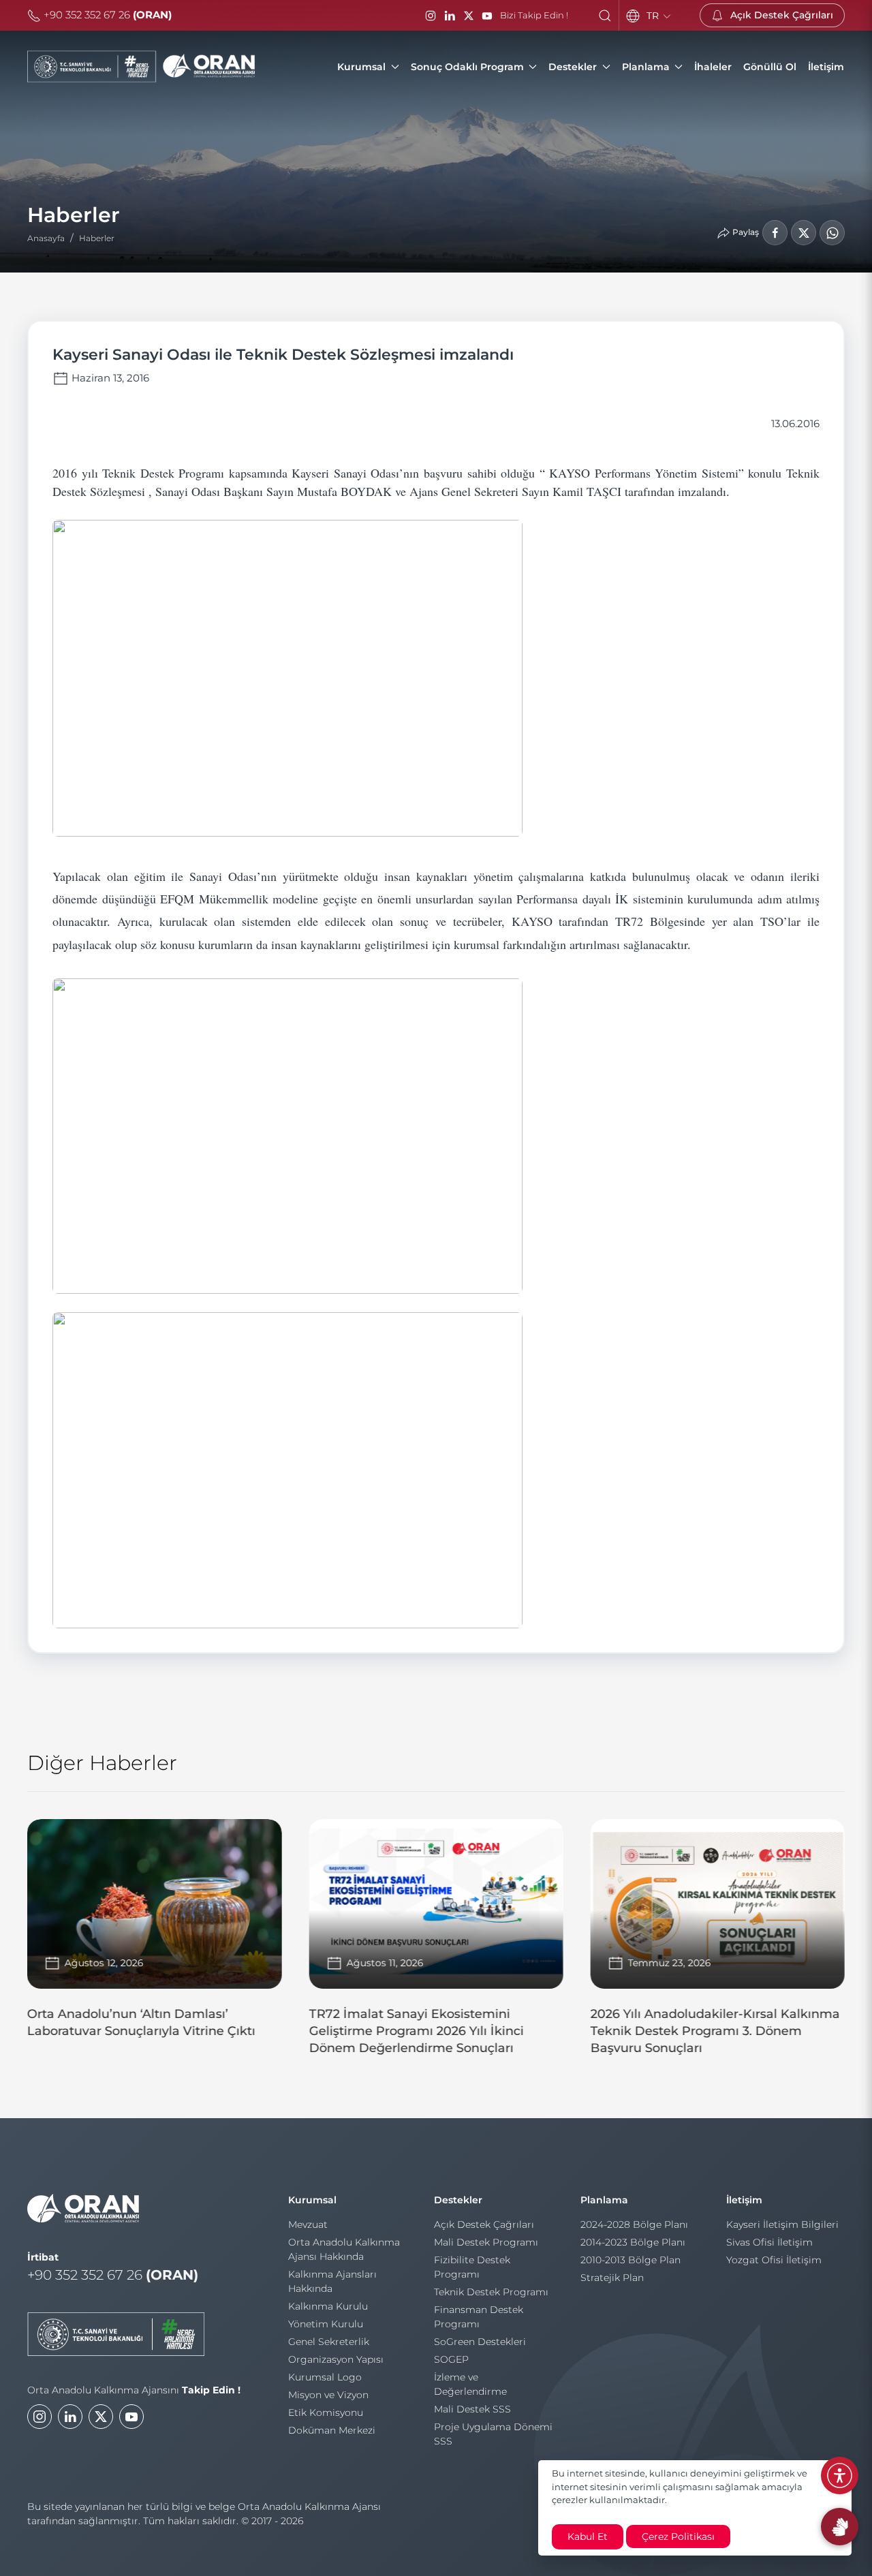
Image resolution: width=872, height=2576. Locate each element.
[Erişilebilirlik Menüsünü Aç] (840, 2476)
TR (654, 16)
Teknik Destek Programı (491, 2292)
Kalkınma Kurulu (328, 2306)
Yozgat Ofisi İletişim (774, 2260)
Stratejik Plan (612, 2278)
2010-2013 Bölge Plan (630, 2260)
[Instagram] (431, 16)
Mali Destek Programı (486, 2242)
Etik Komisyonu (326, 2412)
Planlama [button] (646, 67)
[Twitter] (101, 2417)
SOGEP (451, 2359)
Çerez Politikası (678, 2536)
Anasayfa (46, 238)
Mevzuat (308, 2224)
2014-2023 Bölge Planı (633, 2242)
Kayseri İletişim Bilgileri (782, 2224)
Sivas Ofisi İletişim (769, 2242)
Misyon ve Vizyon (328, 2395)
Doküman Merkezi (332, 2430)
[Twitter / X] (469, 16)
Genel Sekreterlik (329, 2342)
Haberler (97, 238)
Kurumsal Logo (325, 2377)
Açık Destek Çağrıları (484, 2224)
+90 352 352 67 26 (106, 15)
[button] (605, 16)
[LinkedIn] (450, 16)
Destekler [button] (573, 67)
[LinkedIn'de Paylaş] (804, 233)
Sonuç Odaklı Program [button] (467, 67)
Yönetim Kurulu (326, 2324)
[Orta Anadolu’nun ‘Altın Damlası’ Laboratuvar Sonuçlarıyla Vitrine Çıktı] (154, 1935)
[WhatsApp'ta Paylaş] (832, 233)
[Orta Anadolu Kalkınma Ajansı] (141, 67)
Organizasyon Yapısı (336, 2359)
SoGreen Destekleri (480, 2342)
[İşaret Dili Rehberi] (840, 2527)
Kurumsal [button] (361, 67)
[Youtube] (131, 2417)
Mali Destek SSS (472, 2409)
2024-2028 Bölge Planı (634, 2224)
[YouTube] (487, 16)
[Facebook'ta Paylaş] (775, 233)
